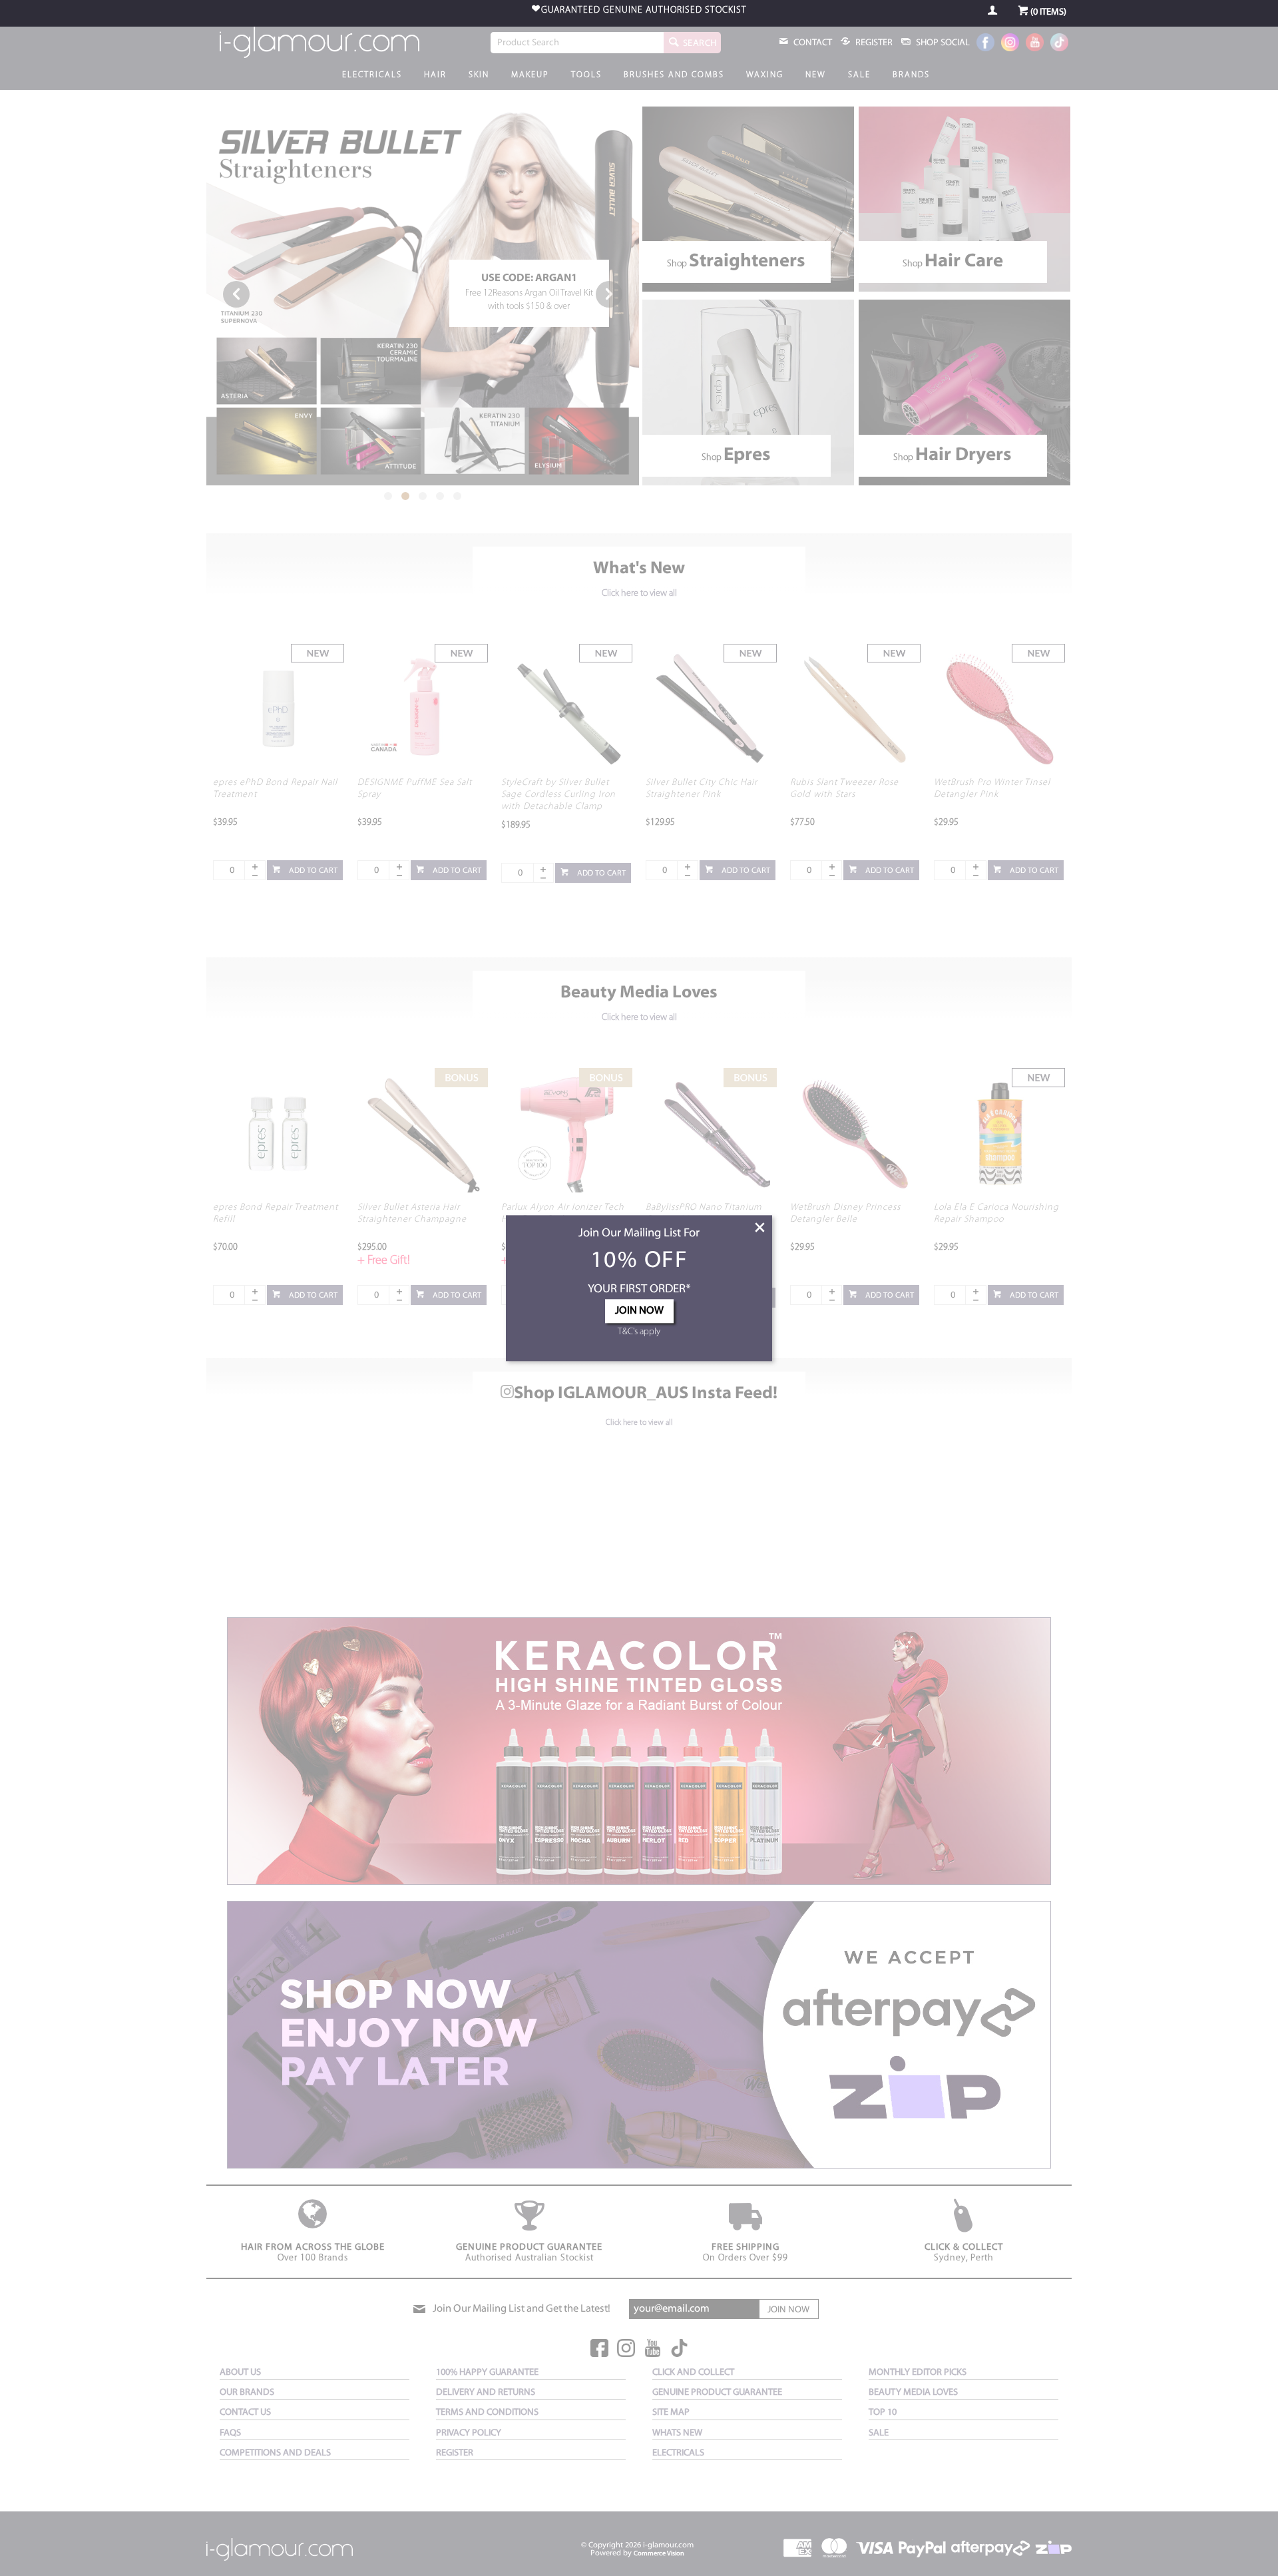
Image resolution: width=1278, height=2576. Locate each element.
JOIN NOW (639, 1311)
